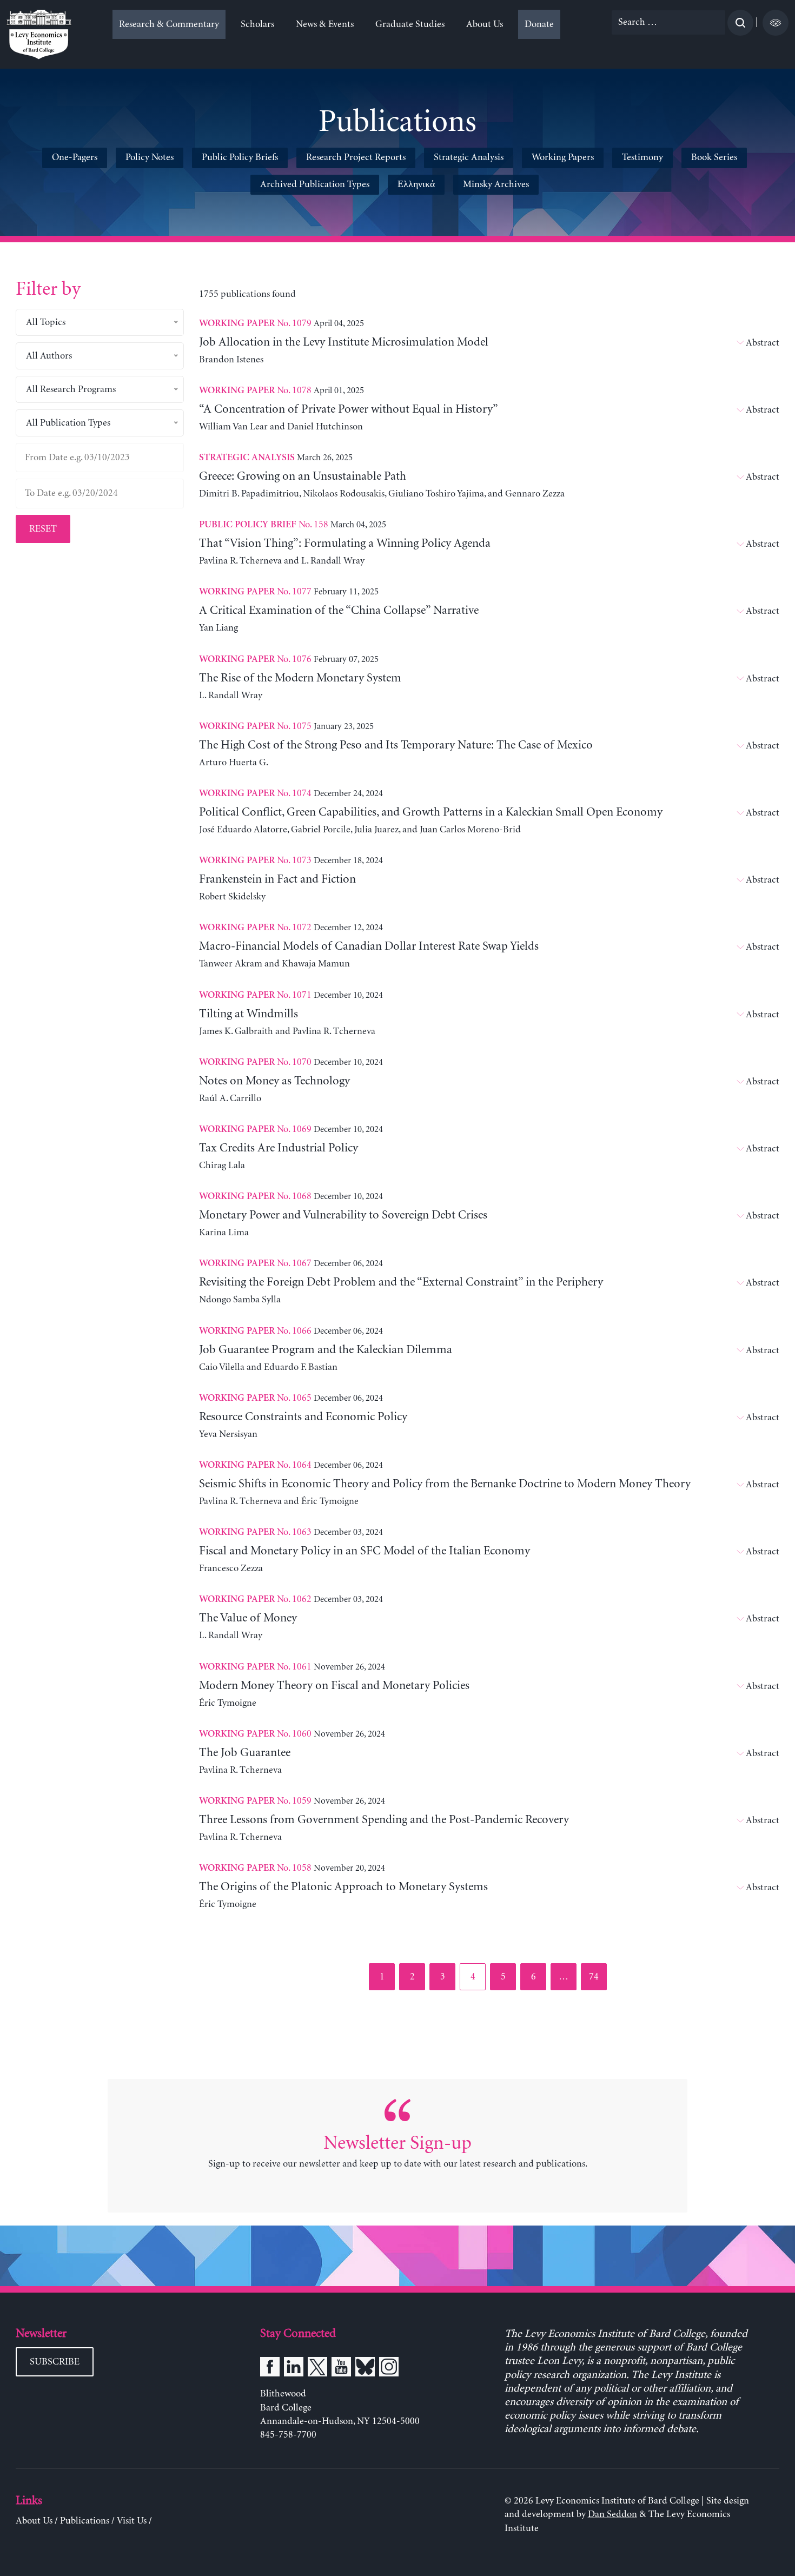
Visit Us (132, 2521)
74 (597, 1976)
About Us (485, 24)
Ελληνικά (416, 184)
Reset (43, 529)
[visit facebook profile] (270, 2369)
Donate (539, 24)
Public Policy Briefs (240, 157)
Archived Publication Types (315, 184)
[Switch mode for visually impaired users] (776, 23)
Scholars (257, 24)
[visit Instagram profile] (389, 2369)
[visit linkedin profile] (294, 2369)
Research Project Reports (356, 157)
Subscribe (55, 2362)
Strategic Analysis (469, 157)
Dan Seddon (612, 2514)
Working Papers (563, 157)
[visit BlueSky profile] (365, 2369)
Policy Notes (150, 157)
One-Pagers (75, 157)
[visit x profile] (317, 2369)
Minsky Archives (496, 184)
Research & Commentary (169, 24)
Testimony (642, 157)
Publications (85, 2521)
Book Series (714, 157)
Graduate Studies (410, 24)
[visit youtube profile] (341, 2369)
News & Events (325, 24)
